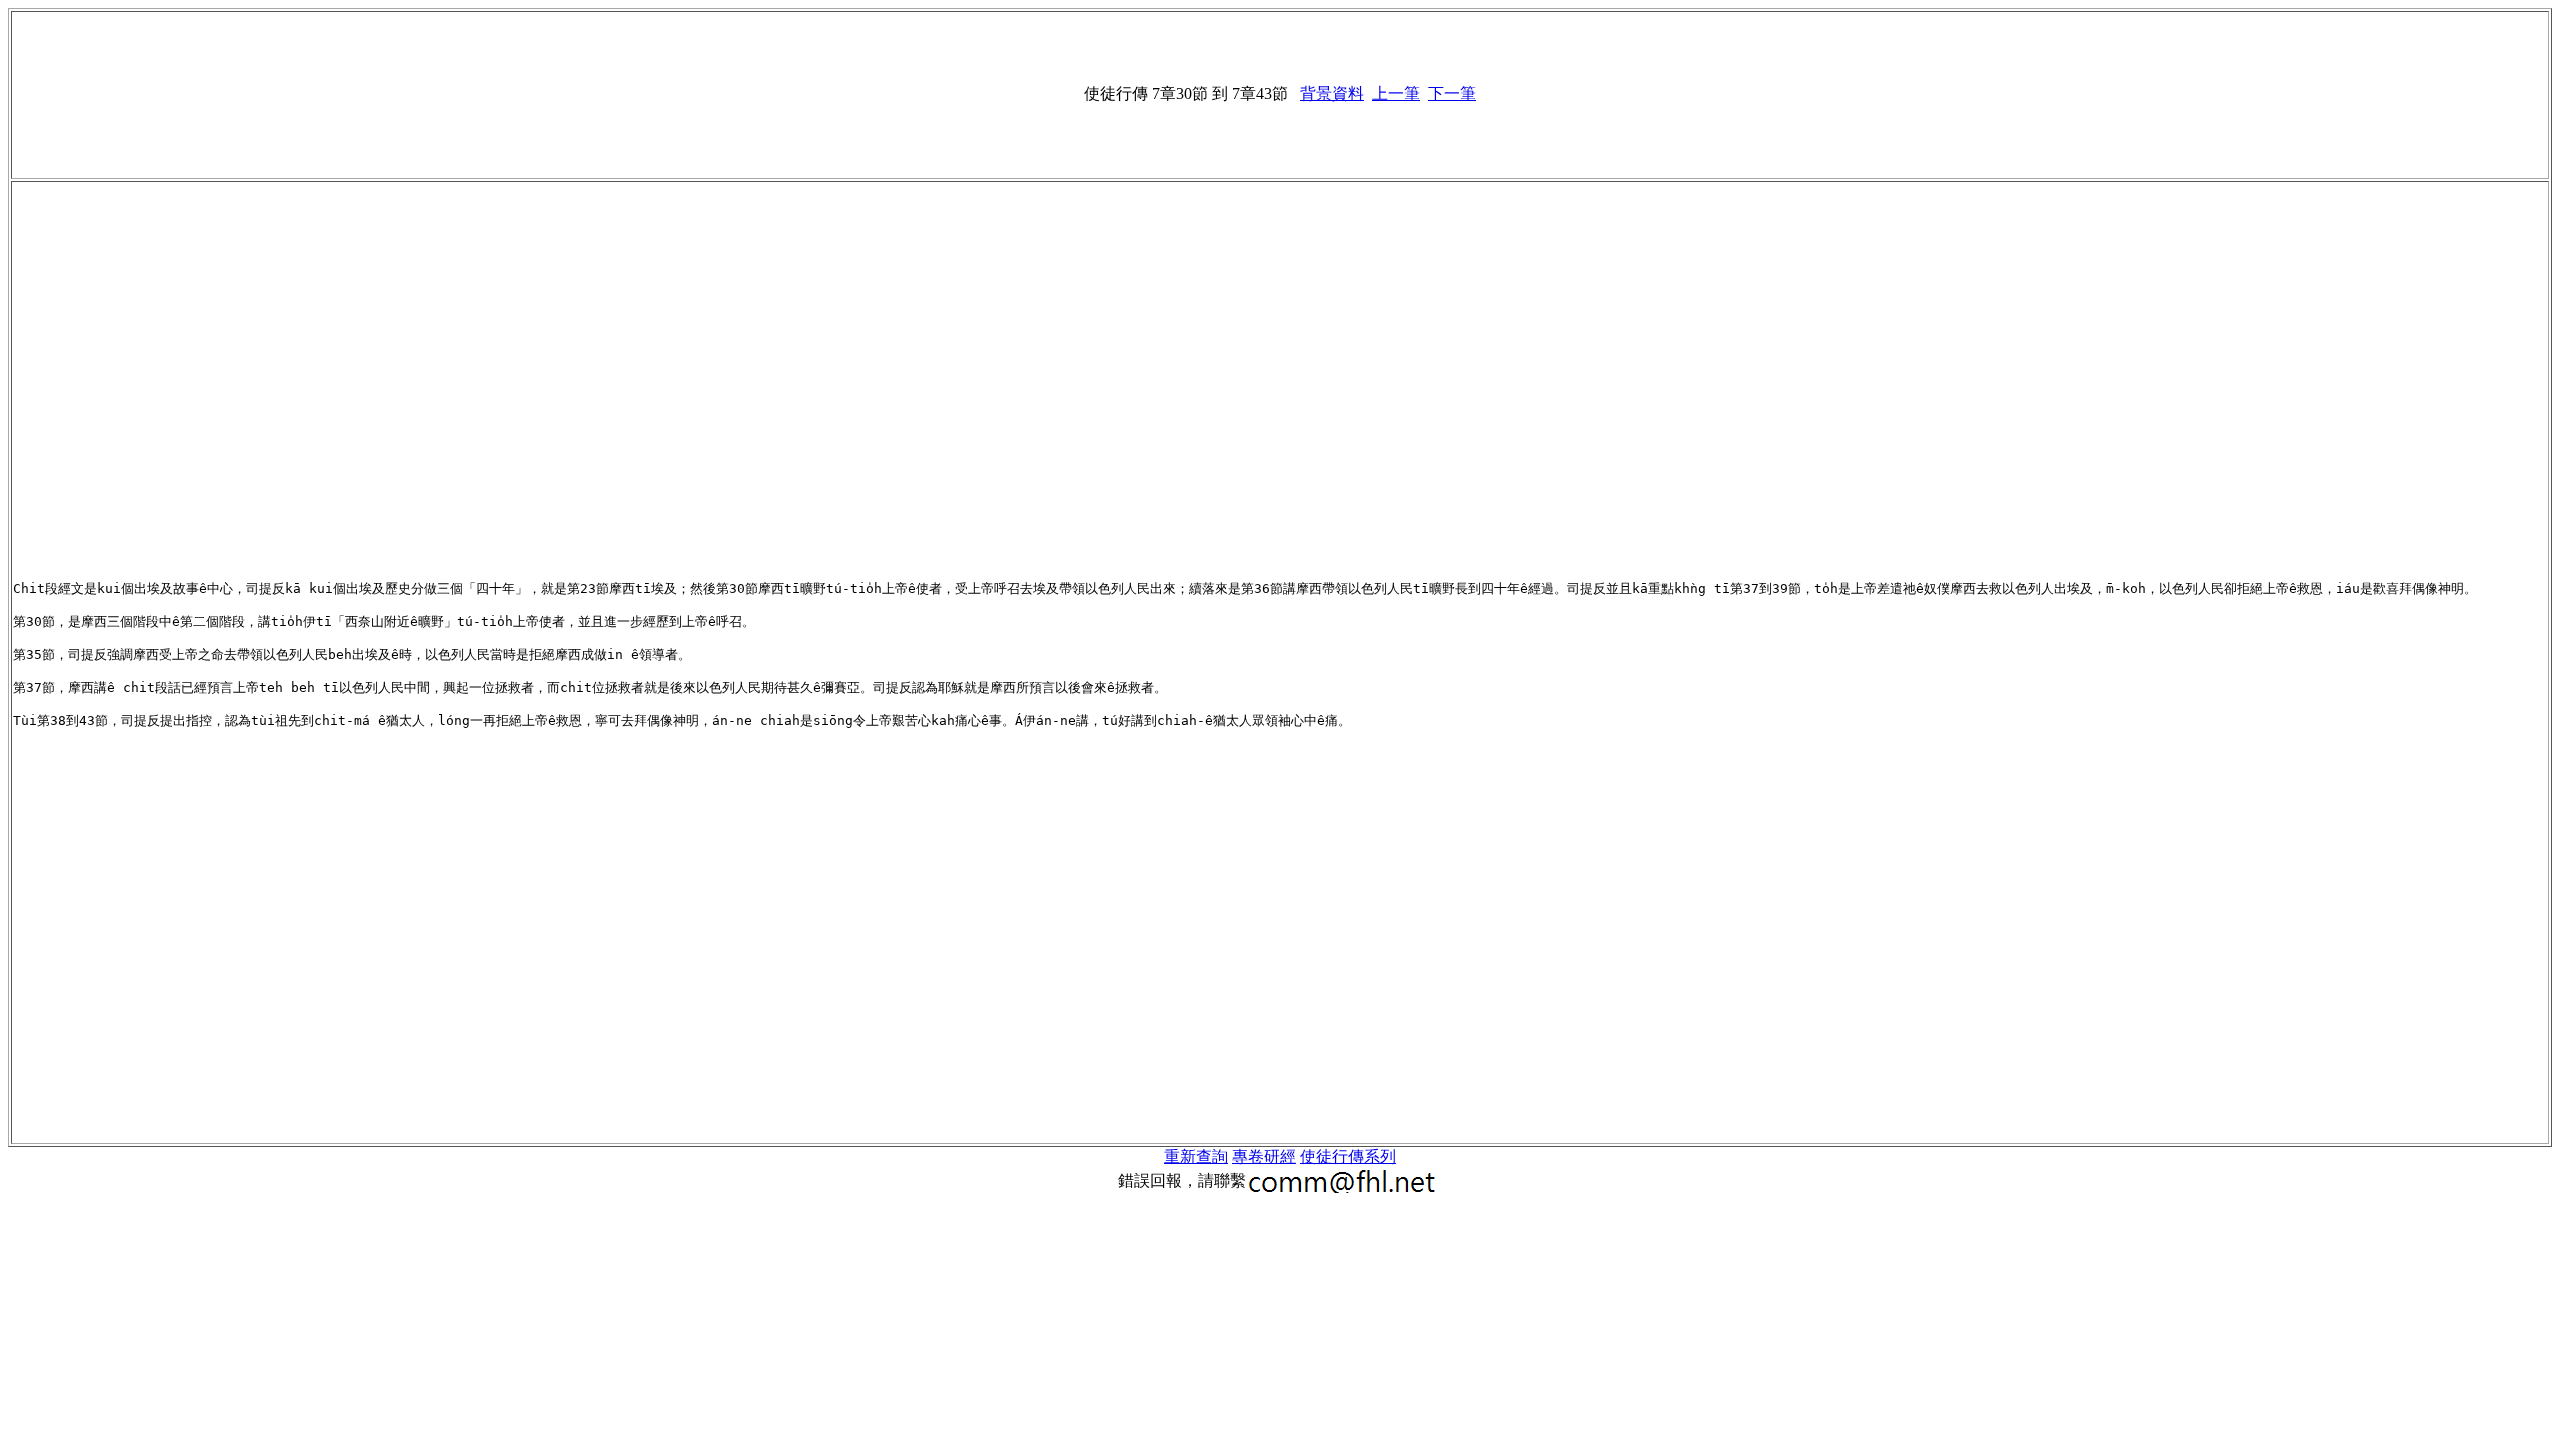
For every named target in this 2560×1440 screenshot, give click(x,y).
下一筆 (1452, 93)
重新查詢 (1196, 1156)
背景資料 (1332, 93)
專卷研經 (1264, 1156)
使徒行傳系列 (1348, 1156)
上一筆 (1396, 93)
